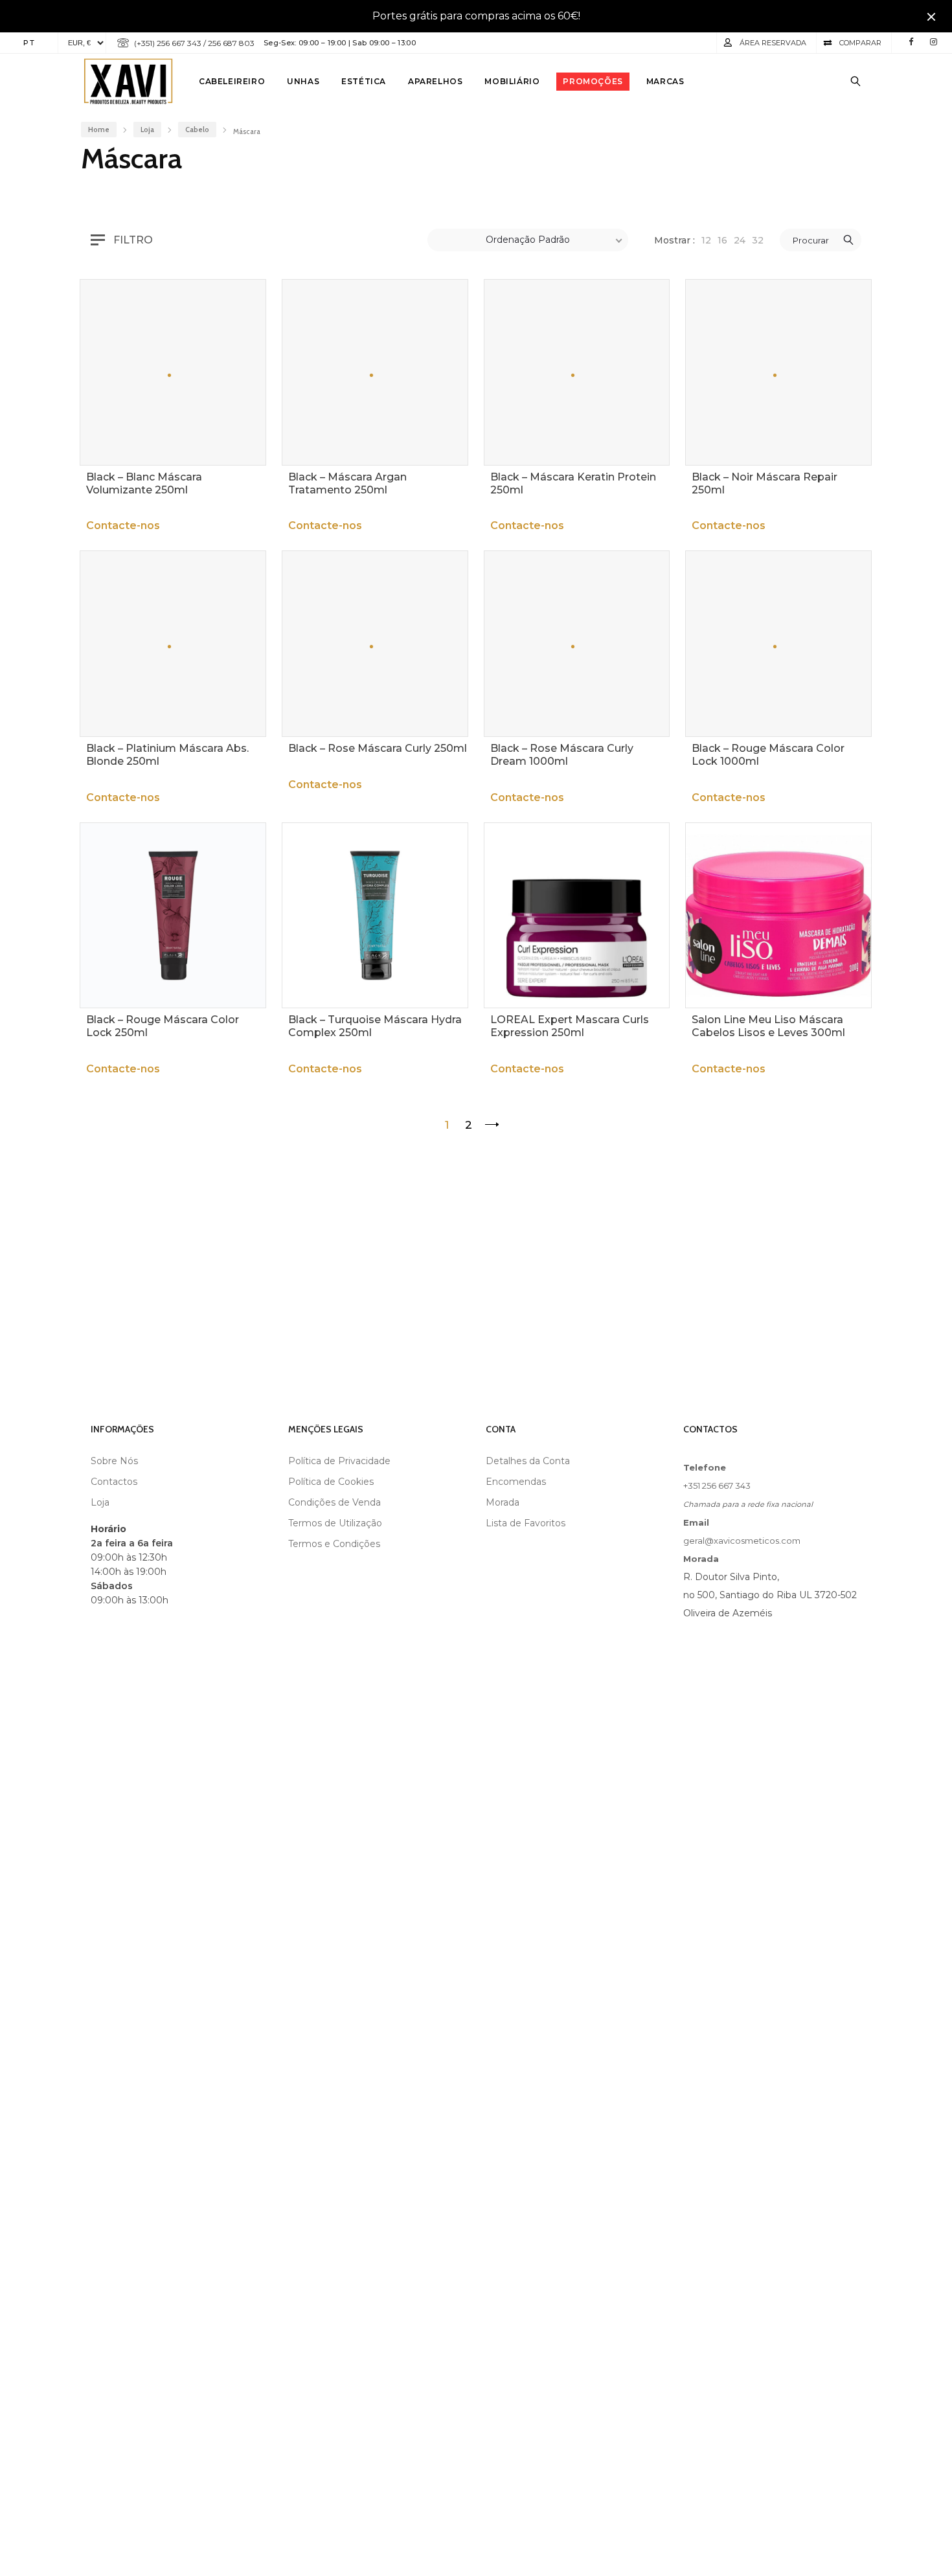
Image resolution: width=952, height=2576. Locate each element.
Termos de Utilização (335, 1523)
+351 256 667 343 (717, 1486)
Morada (503, 1502)
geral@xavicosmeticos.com (742, 1541)
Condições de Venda (334, 1502)
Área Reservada (773, 43)
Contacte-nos (123, 526)
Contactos (114, 1482)
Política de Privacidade (339, 1461)
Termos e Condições (334, 1544)
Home (99, 130)
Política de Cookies (331, 1482)
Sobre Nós (114, 1461)
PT (29, 43)
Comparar (860, 43)
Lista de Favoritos (526, 1523)
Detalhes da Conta (528, 1461)
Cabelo (197, 130)
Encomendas (516, 1482)
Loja (147, 130)
